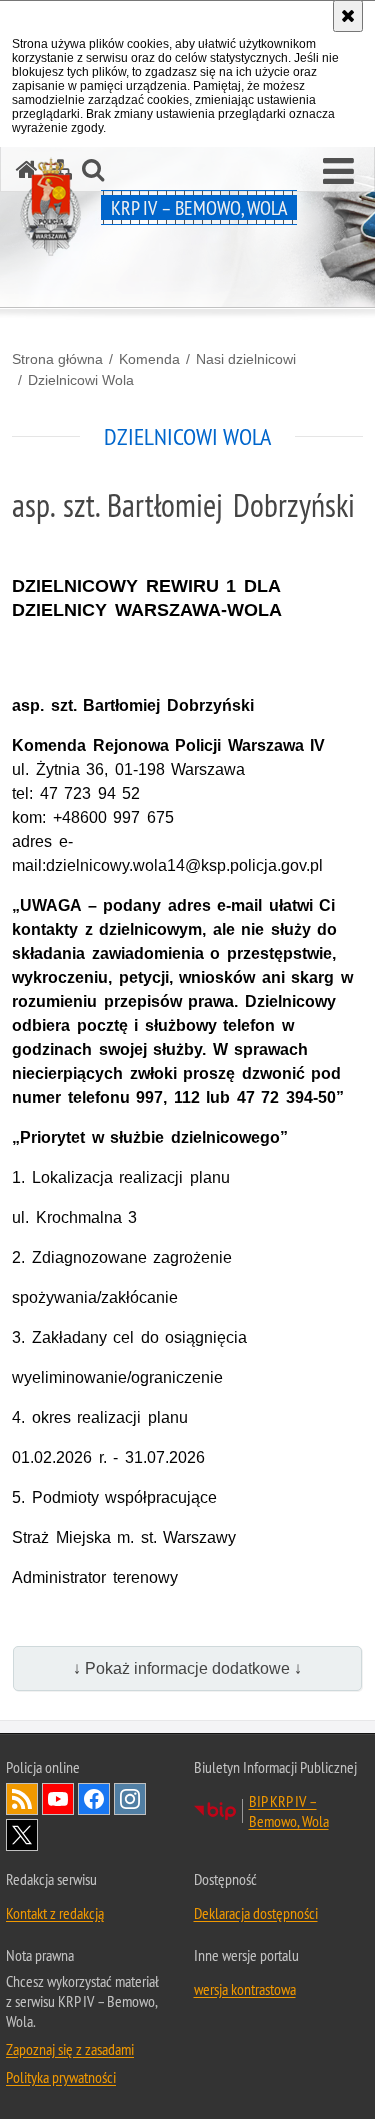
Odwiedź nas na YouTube (58, 1799)
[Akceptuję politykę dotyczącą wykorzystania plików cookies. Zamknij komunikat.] (348, 16)
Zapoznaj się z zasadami (70, 2049)
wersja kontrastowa (245, 1989)
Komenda (149, 359)
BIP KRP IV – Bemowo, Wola (289, 1811)
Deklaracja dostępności (256, 1913)
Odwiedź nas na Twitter (22, 1835)
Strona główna (57, 359)
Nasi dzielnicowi (246, 359)
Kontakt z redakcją (55, 1913)
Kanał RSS (22, 1799)
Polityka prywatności (61, 2077)
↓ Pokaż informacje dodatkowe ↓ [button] (187, 1668)
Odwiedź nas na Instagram (130, 1799)
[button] (338, 172)
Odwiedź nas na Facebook (94, 1799)
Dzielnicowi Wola (81, 380)
